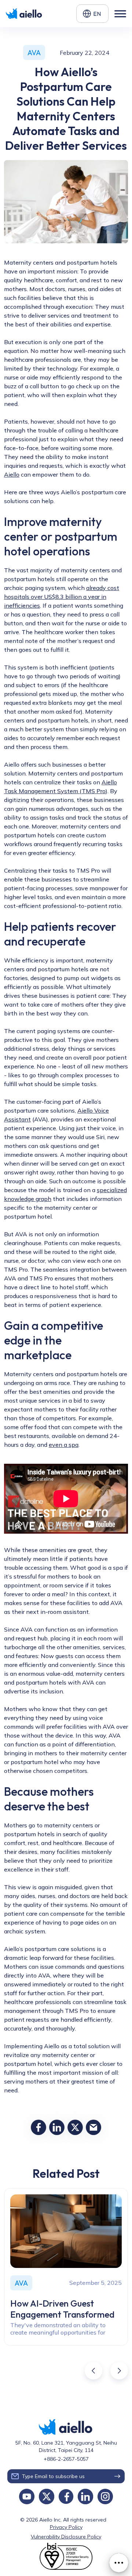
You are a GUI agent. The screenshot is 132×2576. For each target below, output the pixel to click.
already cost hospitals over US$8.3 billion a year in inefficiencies (62, 597)
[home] (25, 14)
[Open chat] (119, 2563)
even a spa (64, 1445)
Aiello (12, 474)
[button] (92, 14)
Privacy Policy (66, 2527)
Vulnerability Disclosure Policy (66, 2537)
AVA (34, 52)
